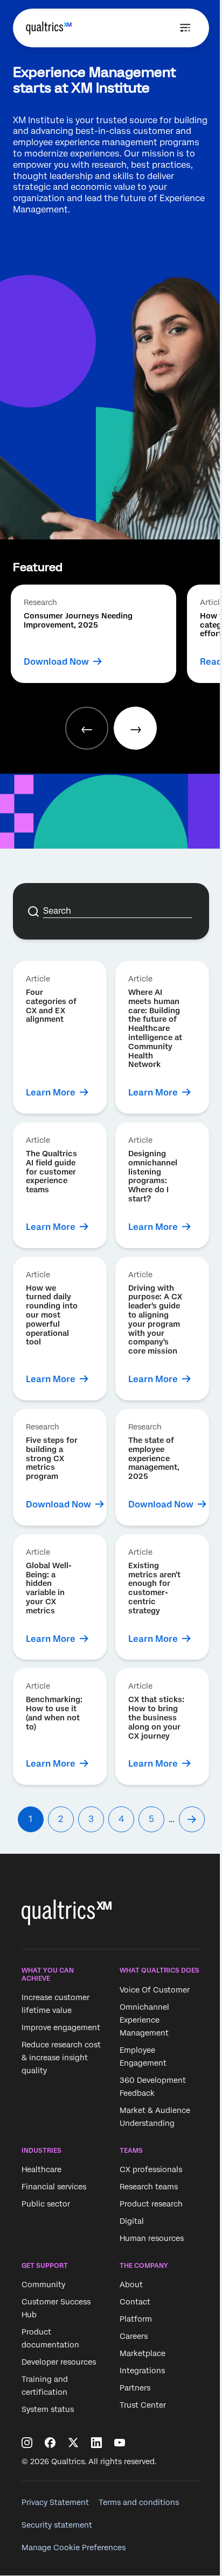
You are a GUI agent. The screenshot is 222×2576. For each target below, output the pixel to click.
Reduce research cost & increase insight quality (61, 2058)
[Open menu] (185, 28)
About (131, 2285)
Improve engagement (61, 2027)
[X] (73, 2443)
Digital (132, 2221)
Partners (135, 2388)
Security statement (57, 2525)
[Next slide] (135, 728)
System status (48, 2410)
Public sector (46, 2204)
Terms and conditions (139, 2502)
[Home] (49, 28)
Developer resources (59, 2362)
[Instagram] (27, 2443)
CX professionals (151, 2169)
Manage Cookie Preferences (74, 2547)
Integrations (142, 2371)
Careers (134, 2337)
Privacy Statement (55, 2502)
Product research (151, 2204)
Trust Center (143, 2406)
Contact (135, 2302)
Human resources (152, 2238)
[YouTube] (120, 2443)
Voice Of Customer (155, 1990)
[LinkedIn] (96, 2443)
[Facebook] (50, 2443)
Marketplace (143, 2354)
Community (43, 2285)
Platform (136, 2319)
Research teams (149, 2187)
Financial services (54, 2187)
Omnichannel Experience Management (144, 2020)
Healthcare (41, 2169)
